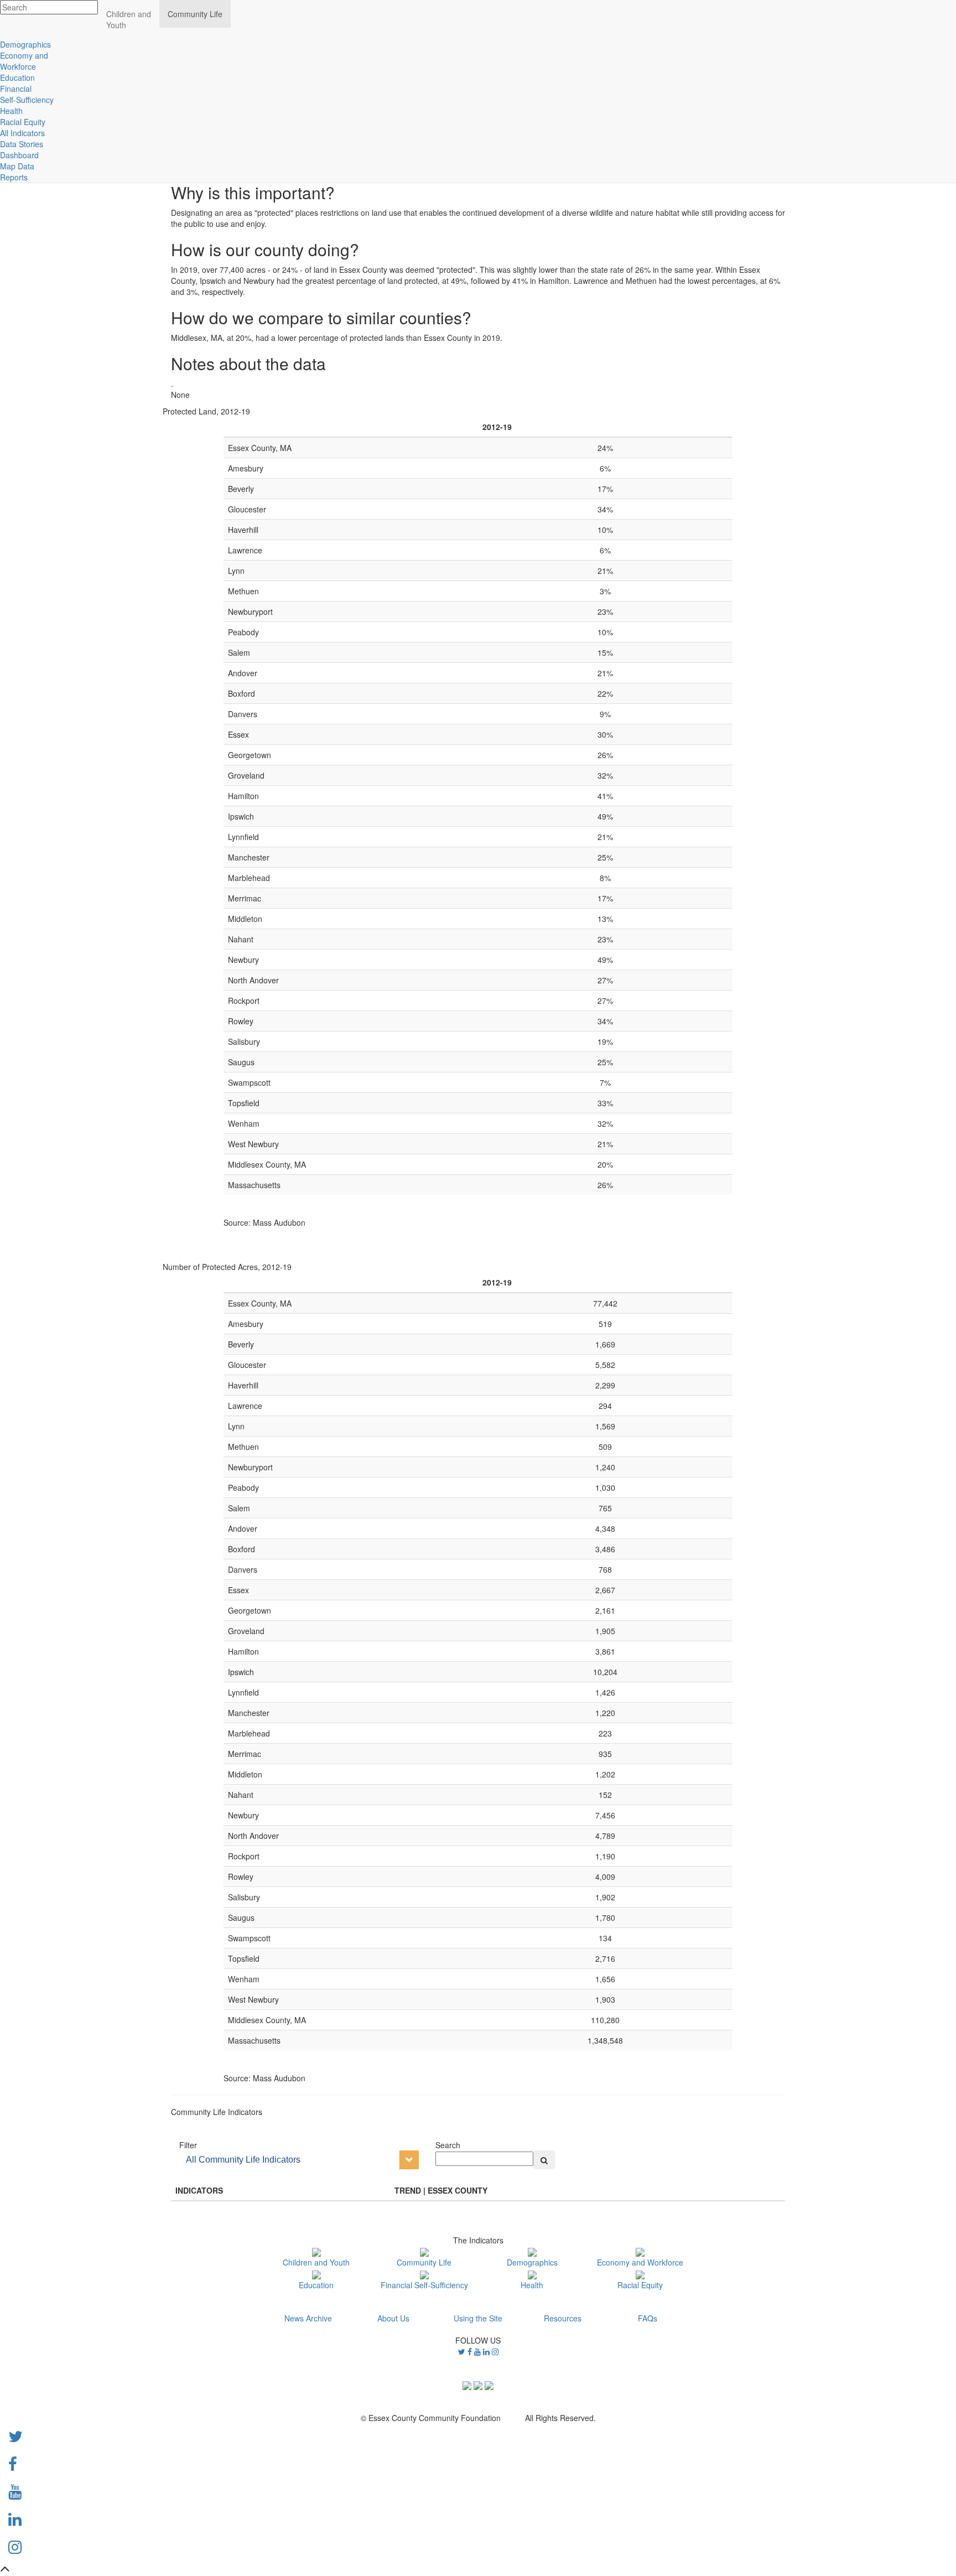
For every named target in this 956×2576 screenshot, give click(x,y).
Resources (563, 2318)
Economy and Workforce (640, 2262)
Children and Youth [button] (129, 19)
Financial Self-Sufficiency (424, 2285)
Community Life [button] (195, 14)
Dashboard (19, 155)
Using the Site (478, 2318)
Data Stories (22, 144)
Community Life (424, 2262)
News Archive (308, 2318)
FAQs (648, 2318)
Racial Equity (640, 2285)
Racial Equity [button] (23, 122)
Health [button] (11, 111)
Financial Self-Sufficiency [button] (27, 94)
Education (316, 2285)
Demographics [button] (25, 44)
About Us (393, 2318)
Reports (14, 177)
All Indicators (22, 133)
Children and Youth (316, 2262)
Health (532, 2285)
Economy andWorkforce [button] (24, 61)
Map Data (17, 166)
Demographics (532, 2262)
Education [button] (17, 77)
